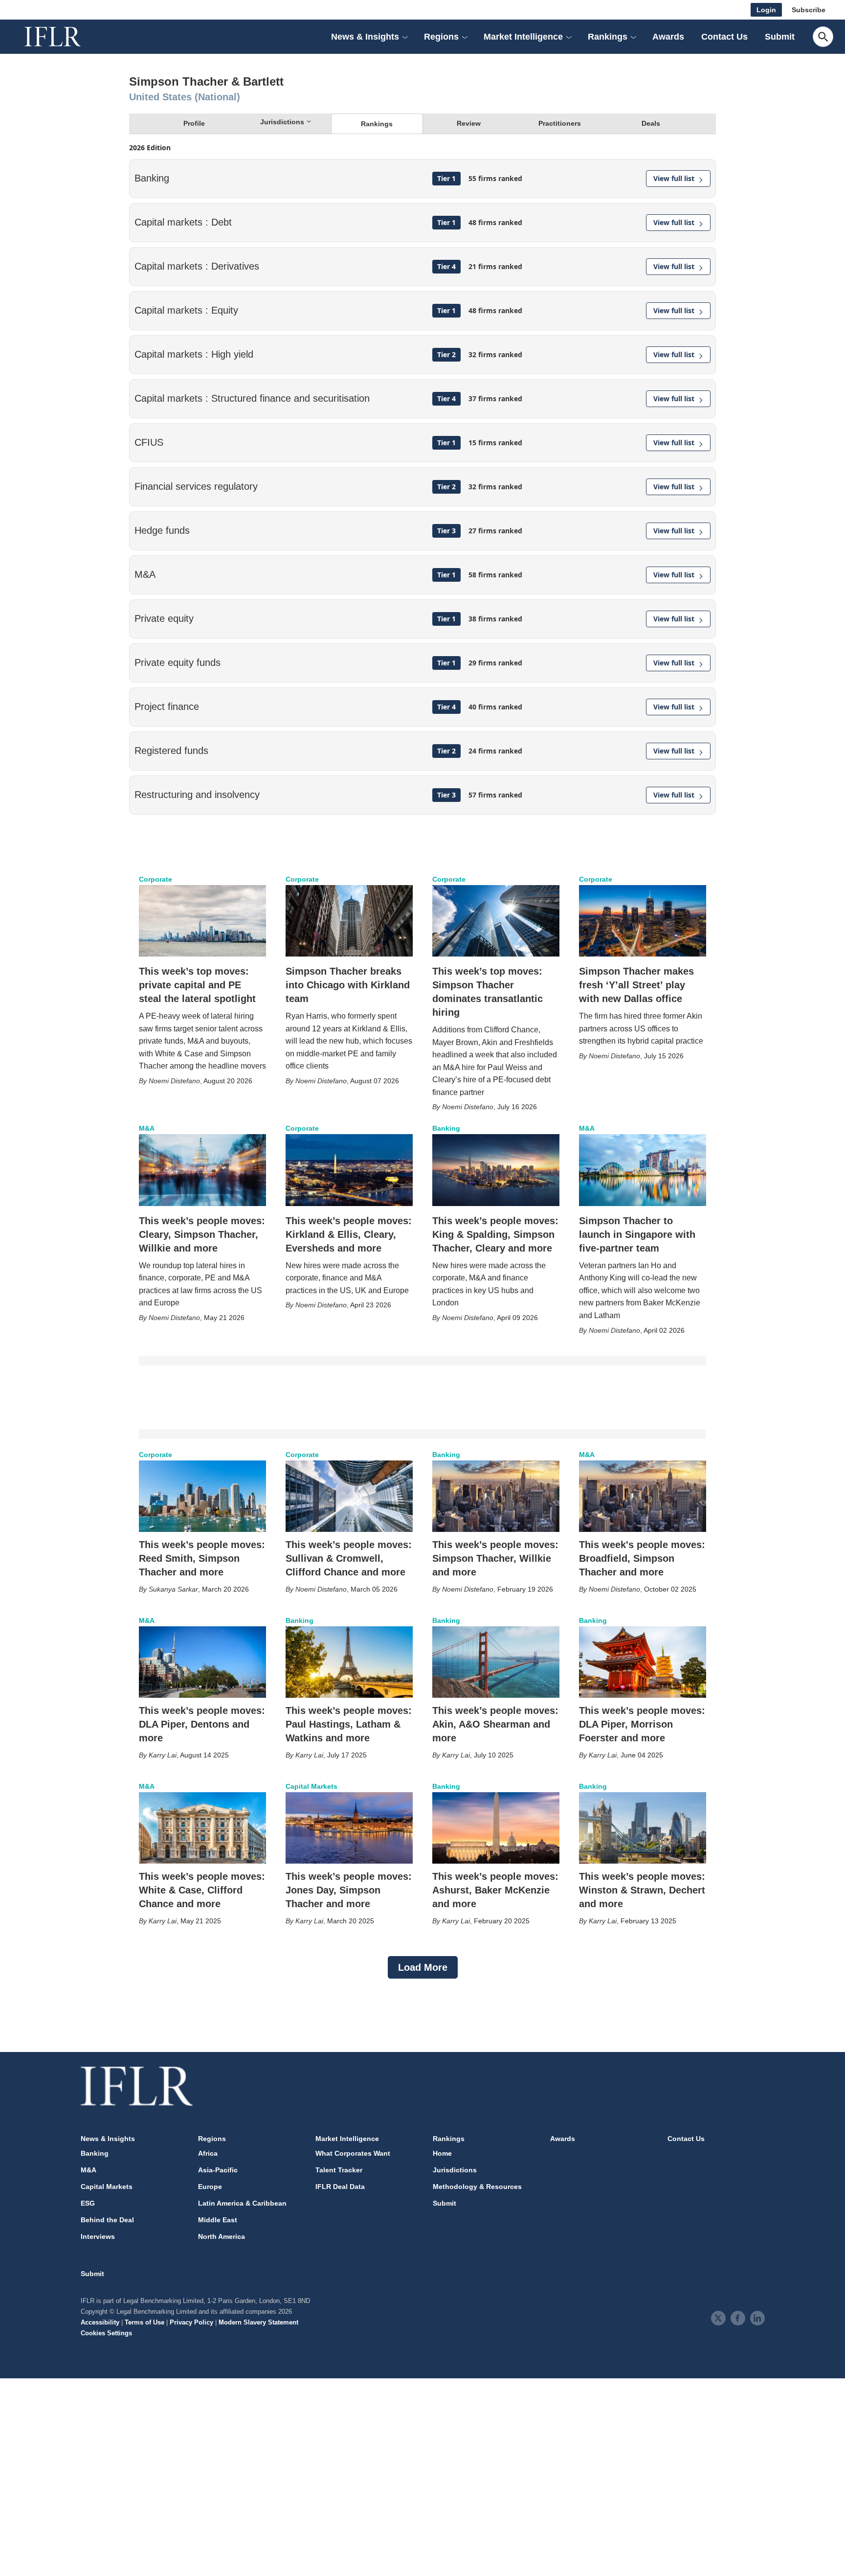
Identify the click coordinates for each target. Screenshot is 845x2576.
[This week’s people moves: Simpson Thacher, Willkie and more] (496, 1496)
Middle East (218, 2220)
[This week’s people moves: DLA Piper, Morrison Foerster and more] (643, 1662)
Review (469, 123)
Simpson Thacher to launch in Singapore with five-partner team (637, 1234)
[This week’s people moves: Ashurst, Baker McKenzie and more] (496, 1828)
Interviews (98, 2236)
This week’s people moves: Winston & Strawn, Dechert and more (642, 1890)
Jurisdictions (455, 2170)
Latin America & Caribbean (242, 2203)
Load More (423, 1967)
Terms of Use (145, 2322)
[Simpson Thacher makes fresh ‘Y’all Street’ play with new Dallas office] (643, 921)
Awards (668, 37)
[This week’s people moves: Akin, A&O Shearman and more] (496, 1662)
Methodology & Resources (477, 2187)
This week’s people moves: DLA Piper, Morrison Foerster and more (642, 1724)
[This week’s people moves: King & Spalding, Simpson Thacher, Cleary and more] (496, 1170)
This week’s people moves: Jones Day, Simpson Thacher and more (349, 1890)
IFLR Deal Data (340, 2187)
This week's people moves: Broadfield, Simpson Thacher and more (642, 1558)
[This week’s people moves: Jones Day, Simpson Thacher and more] (349, 1828)
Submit (780, 37)
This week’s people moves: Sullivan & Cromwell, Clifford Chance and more (349, 1558)
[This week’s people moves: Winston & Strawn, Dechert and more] (643, 1828)
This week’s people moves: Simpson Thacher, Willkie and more (495, 1558)
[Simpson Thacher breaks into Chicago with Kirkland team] (349, 921)
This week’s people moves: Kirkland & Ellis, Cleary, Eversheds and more (349, 1234)
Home (442, 2153)
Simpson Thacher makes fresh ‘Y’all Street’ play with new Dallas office (636, 985)
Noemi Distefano (174, 1081)
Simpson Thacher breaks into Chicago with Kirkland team (348, 985)
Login (766, 10)
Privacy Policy (191, 2322)
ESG (88, 2203)
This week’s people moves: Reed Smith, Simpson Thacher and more (202, 1558)
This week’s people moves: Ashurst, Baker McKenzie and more (495, 1890)
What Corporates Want (353, 2153)
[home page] (64, 37)
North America (222, 2236)
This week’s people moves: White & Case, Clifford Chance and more (202, 1890)
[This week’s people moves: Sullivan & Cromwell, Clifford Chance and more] (349, 1496)
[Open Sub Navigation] (405, 37)
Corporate (156, 879)
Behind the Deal (107, 2220)
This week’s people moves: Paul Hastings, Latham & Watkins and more (349, 1724)
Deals (651, 123)
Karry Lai (163, 1755)
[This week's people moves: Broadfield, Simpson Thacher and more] (643, 1496)
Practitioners (560, 123)
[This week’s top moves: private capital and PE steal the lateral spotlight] (202, 921)
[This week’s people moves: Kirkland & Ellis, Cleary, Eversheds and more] (349, 1170)
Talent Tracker (339, 2170)
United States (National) (185, 97)
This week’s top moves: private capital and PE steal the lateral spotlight (197, 985)
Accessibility (100, 2322)
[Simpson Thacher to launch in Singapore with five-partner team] (643, 1170)
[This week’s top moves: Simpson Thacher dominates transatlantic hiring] (496, 921)
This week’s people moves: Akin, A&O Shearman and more (495, 1724)
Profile (194, 123)
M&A (147, 1128)
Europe (210, 2187)
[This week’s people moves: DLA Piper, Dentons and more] (202, 1662)
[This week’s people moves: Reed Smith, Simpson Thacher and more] (202, 1496)
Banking (446, 1128)
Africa (208, 2153)
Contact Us (724, 37)
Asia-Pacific (218, 2170)
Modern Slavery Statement (258, 2322)
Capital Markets (311, 1786)
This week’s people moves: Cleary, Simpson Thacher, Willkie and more (202, 1234)
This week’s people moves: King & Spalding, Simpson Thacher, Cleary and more (495, 1234)
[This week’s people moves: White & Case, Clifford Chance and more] (202, 1828)
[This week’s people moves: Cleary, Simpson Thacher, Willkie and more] (202, 1170)
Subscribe (809, 10)
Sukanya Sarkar (173, 1589)
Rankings (377, 124)
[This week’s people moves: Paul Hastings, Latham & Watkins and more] (349, 1662)
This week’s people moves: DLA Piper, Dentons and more (202, 1724)
